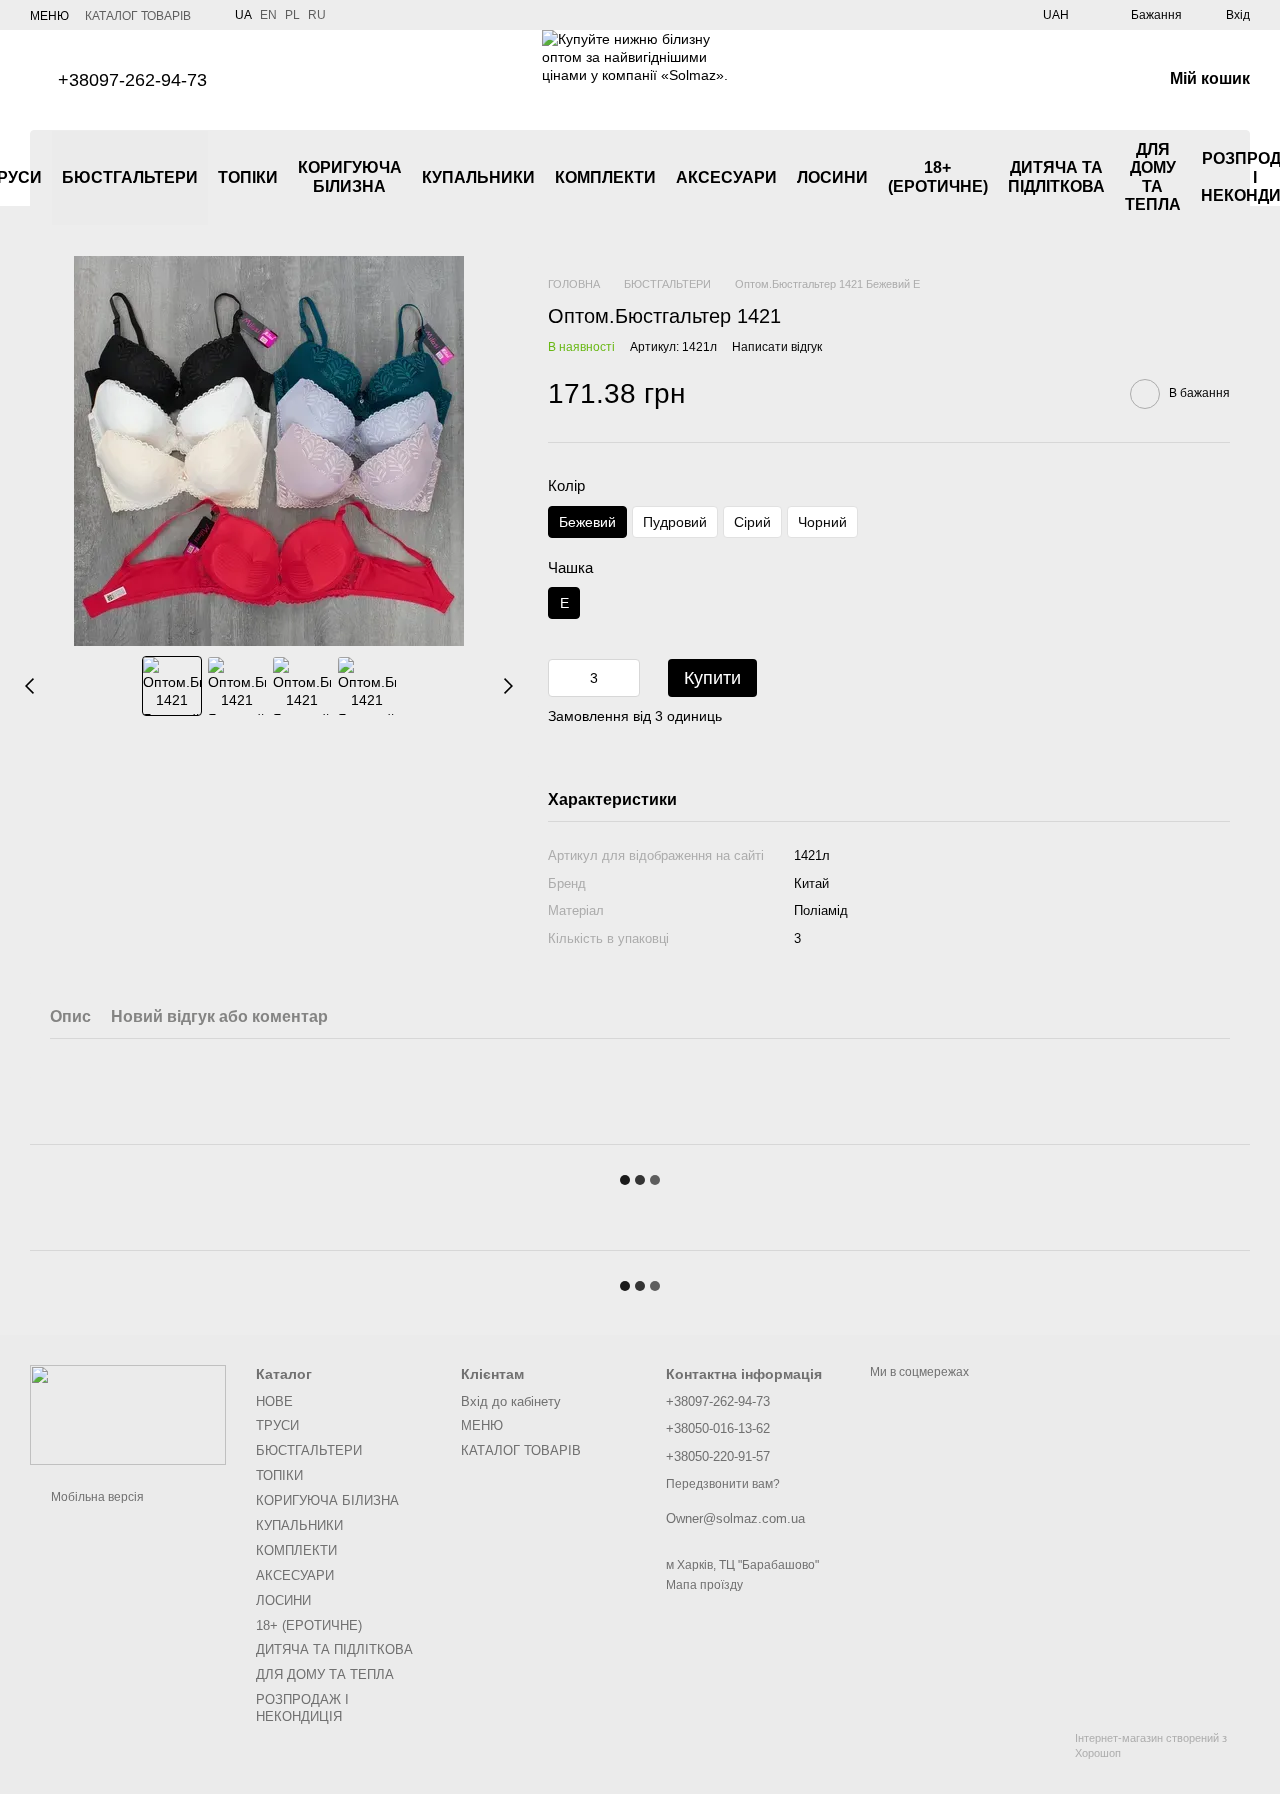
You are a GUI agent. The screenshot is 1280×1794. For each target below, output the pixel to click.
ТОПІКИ (248, 177)
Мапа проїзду (704, 1585)
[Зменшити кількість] (563, 678)
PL (292, 15)
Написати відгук (777, 347)
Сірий (752, 522)
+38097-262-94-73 (132, 80)
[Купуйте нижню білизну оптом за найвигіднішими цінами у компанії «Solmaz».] (128, 1415)
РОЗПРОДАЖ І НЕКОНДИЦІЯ (302, 1708)
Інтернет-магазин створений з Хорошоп (1151, 1745)
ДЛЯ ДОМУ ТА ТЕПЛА (1153, 177)
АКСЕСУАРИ (726, 177)
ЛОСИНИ (832, 177)
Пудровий (675, 522)
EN (268, 15)
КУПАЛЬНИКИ (478, 177)
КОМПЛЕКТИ (605, 177)
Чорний (822, 522)
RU (317, 15)
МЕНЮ (49, 16)
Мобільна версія (96, 1497)
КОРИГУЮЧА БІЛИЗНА (350, 176)
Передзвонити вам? (723, 1484)
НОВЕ (274, 1401)
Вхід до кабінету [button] (511, 1401)
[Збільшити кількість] (625, 678)
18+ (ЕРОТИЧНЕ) (938, 176)
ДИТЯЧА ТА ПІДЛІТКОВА (1056, 176)
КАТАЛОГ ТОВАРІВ (138, 16)
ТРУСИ (277, 1425)
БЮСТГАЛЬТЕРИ (130, 177)
